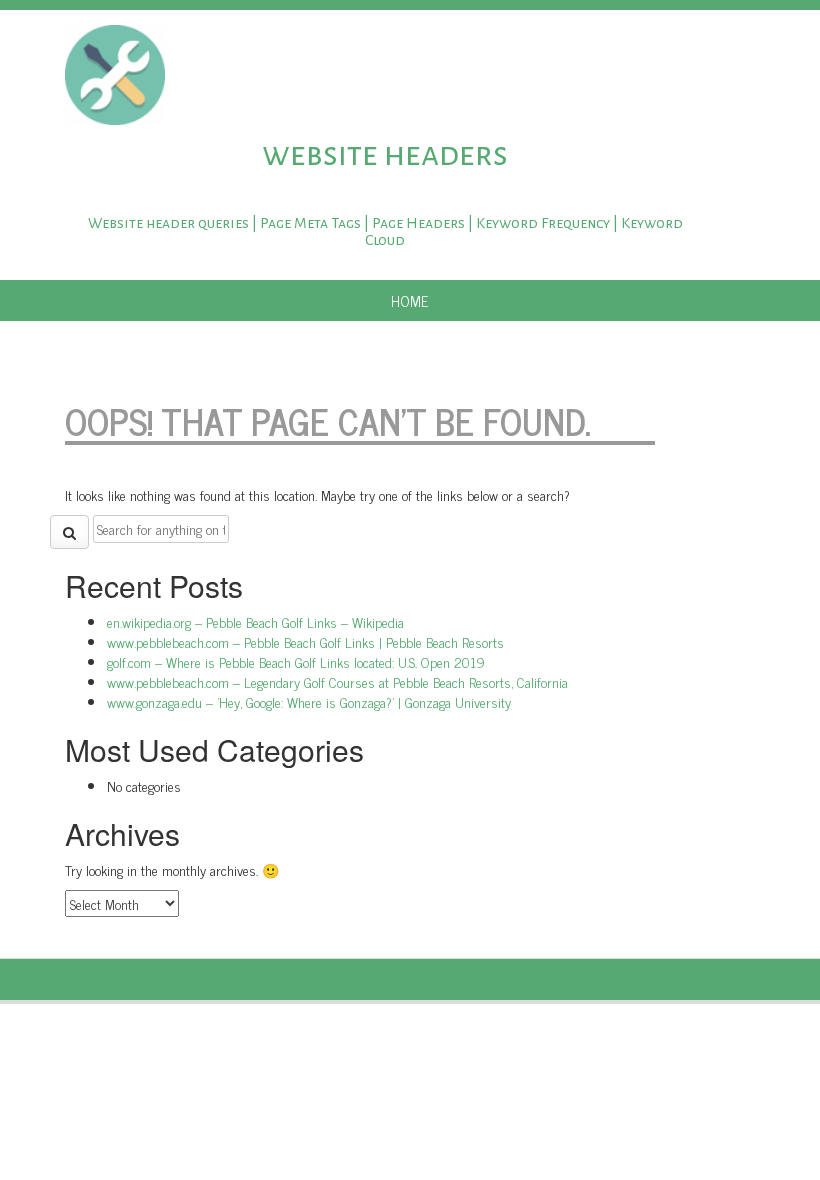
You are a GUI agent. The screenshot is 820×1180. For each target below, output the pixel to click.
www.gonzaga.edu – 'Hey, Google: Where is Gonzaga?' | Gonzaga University (309, 701)
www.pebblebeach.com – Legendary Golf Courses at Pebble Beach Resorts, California (337, 681)
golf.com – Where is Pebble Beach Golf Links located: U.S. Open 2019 (296, 661)
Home (410, 300)
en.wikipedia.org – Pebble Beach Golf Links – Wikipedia (255, 621)
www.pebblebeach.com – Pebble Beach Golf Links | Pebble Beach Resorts (305, 641)
